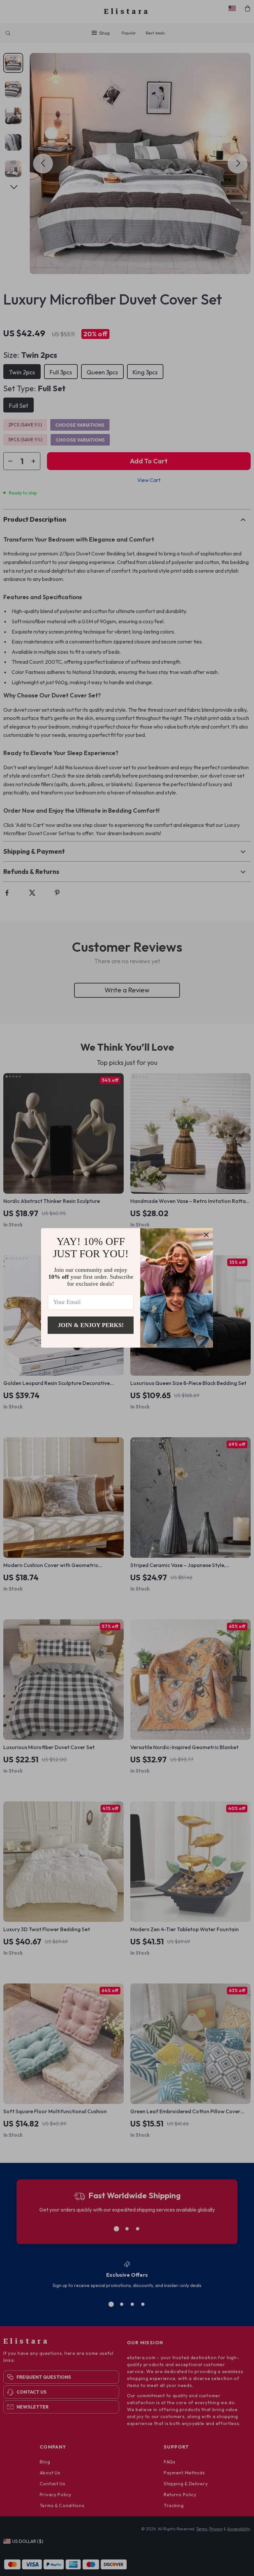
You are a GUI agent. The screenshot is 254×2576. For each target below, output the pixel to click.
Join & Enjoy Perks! (91, 1325)
